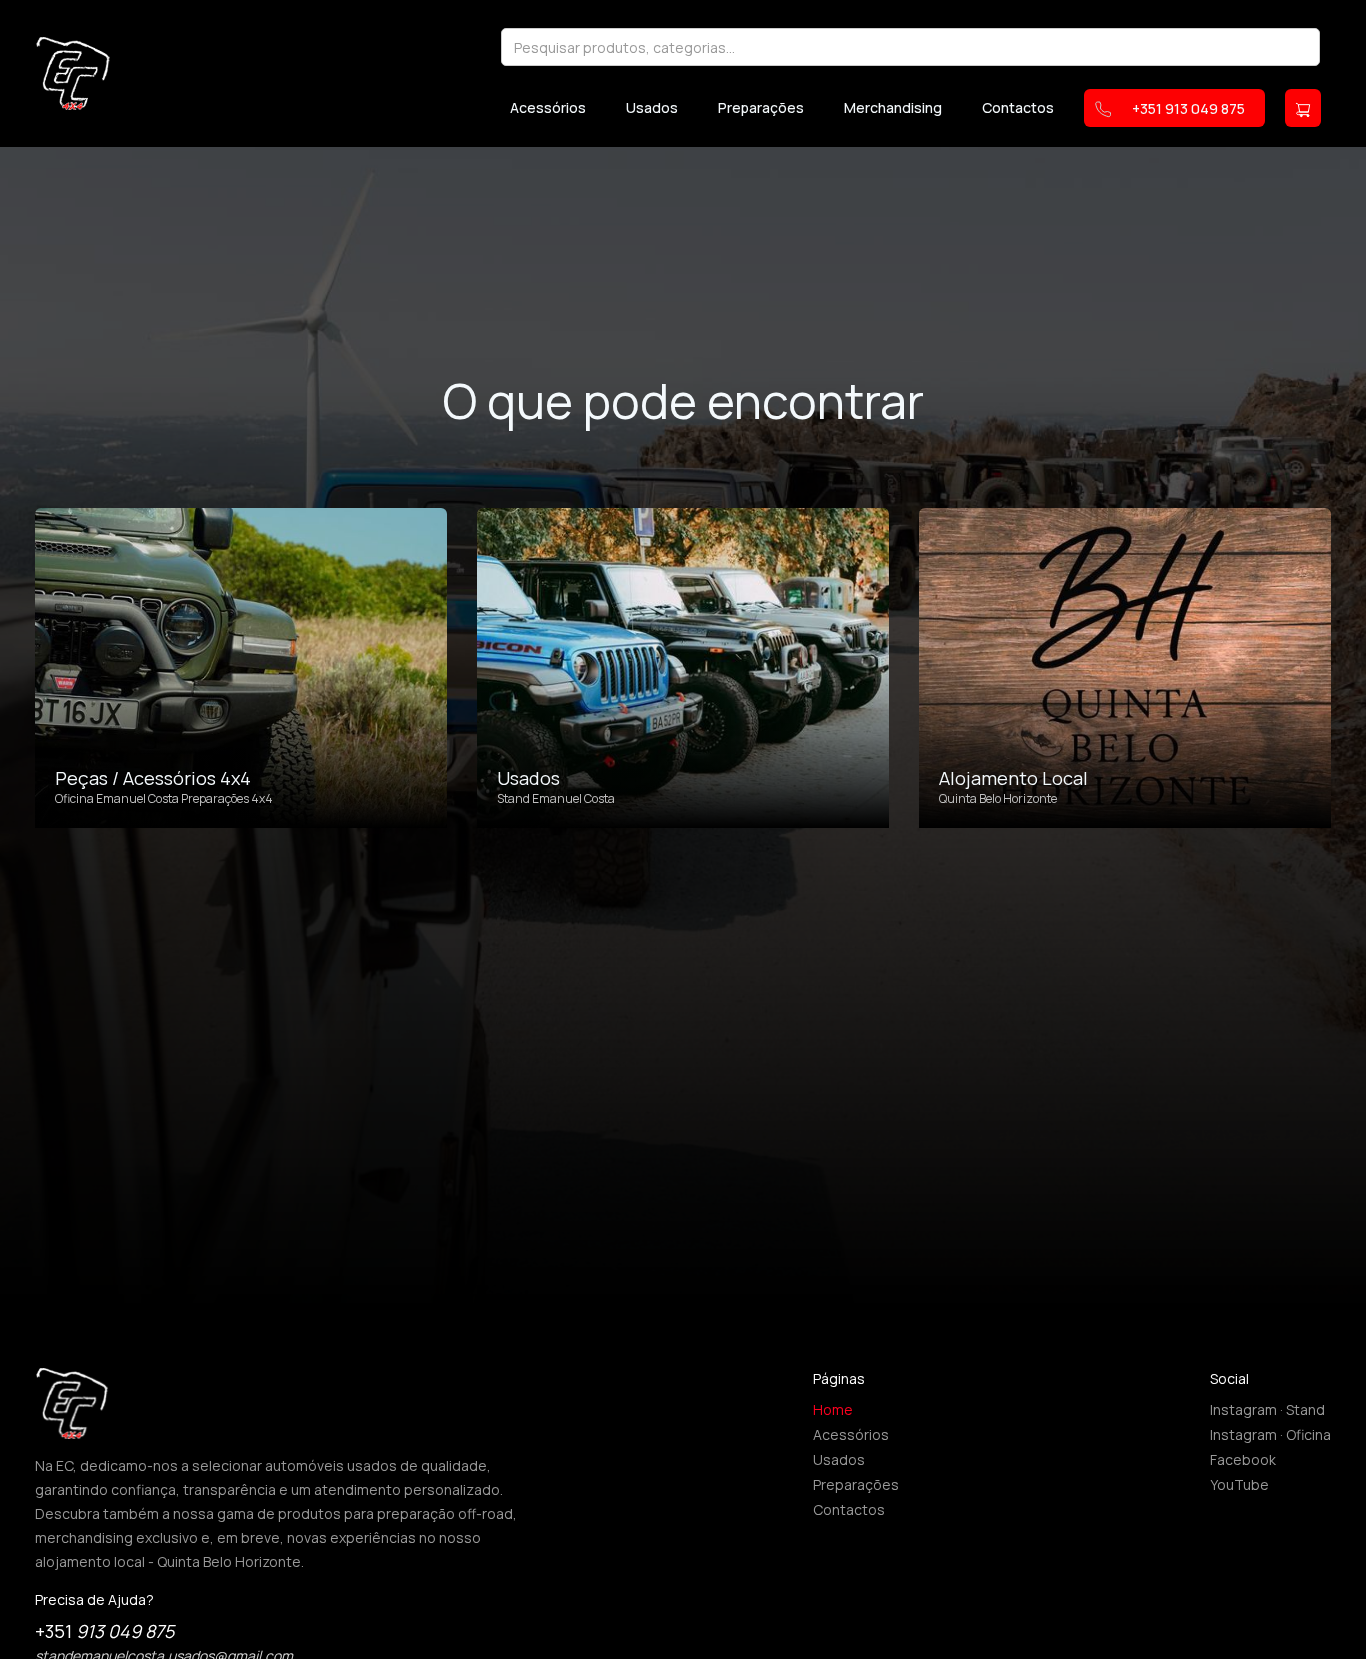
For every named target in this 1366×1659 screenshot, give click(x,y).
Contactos (1018, 108)
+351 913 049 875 (1188, 108)
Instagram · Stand (1267, 1409)
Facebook (1243, 1459)
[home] (73, 73)
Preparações (761, 108)
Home (833, 1409)
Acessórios (548, 108)
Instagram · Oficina (1270, 1434)
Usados (652, 108)
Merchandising (893, 108)
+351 (104, 1631)
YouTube (1239, 1484)
